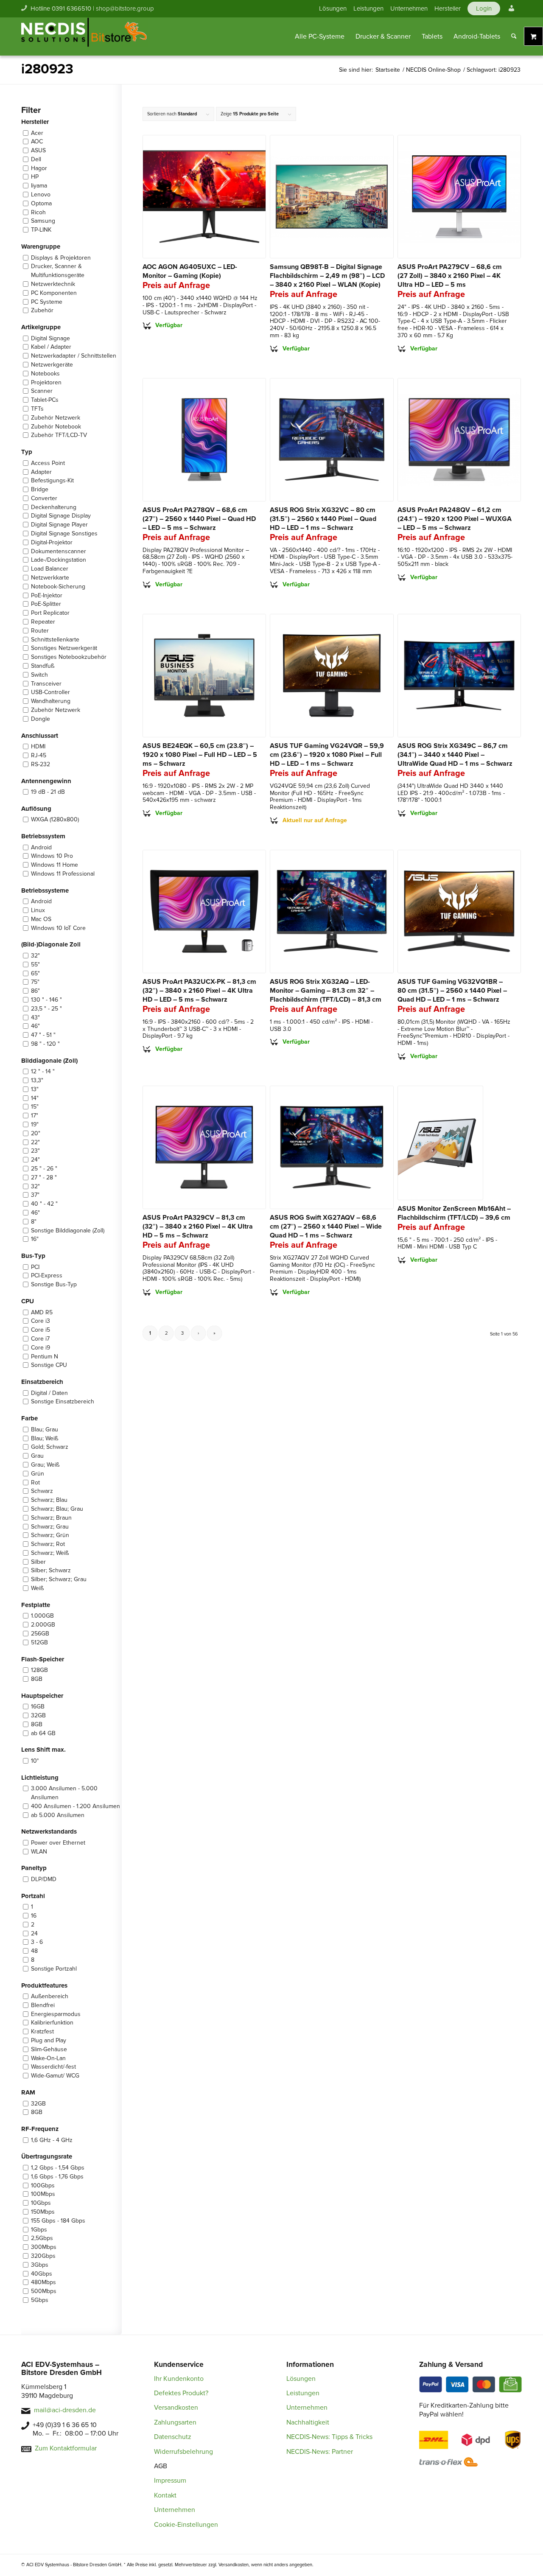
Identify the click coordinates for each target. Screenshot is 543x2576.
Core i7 (40, 1339)
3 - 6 (37, 1942)
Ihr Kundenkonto (179, 2379)
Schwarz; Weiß (50, 1553)
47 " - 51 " (43, 1035)
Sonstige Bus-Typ (54, 1284)
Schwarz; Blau (49, 1500)
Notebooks (45, 374)
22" (35, 1142)
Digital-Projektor (52, 542)
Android (41, 847)
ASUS (38, 150)
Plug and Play (49, 2040)
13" (35, 1089)
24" (35, 1160)
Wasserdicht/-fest (53, 2067)
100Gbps (43, 2185)
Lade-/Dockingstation (59, 560)
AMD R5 (42, 1312)
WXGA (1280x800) (55, 819)
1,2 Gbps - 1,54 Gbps (58, 2168)
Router (40, 631)
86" (35, 991)
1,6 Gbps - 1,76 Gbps (57, 2177)
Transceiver (46, 684)
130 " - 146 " (46, 1000)
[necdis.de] (85, 36)
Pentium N (45, 1357)
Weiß (37, 1588)
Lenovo (41, 195)
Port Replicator (50, 613)
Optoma (41, 203)
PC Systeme (47, 302)
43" (35, 1018)
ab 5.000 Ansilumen (58, 1815)
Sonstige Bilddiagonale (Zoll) (68, 1231)
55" (35, 965)
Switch (39, 675)
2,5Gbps (42, 2238)
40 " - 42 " (44, 1204)
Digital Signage (50, 338)
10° (35, 1761)
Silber (38, 1562)
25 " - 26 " (44, 1169)
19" (35, 1124)
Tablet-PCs (45, 400)
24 (34, 1933)
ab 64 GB (43, 1733)
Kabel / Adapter (51, 347)
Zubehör (42, 310)
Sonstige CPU (49, 1365)
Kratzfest (42, 2031)
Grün (38, 1474)
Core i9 (41, 1348)
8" (34, 1222)
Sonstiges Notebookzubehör (69, 657)
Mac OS (41, 919)
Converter (44, 498)
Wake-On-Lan (48, 2058)
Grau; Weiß (45, 1465)
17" (35, 1116)
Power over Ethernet (58, 1843)
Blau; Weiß (45, 1438)
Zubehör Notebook (56, 427)
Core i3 (41, 1321)
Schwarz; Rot (48, 1544)
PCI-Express (47, 1275)
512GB (39, 1642)
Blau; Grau (45, 1429)
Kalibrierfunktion (52, 2023)
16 (34, 1916)
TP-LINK (41, 230)
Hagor (39, 168)
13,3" (37, 1080)
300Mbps (44, 2247)
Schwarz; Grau (50, 1527)
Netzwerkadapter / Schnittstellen (74, 356)
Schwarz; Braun (51, 1518)
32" (35, 956)
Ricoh (38, 212)
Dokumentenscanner (59, 551)
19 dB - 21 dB (48, 792)
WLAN (39, 1852)
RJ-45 (39, 755)
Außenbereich (50, 1996)
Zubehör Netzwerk (56, 418)
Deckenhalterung (54, 507)
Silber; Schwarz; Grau (59, 1579)
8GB (37, 1679)
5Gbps (40, 2300)
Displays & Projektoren (61, 258)
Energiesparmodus (56, 2014)
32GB (38, 1715)
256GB (40, 1634)
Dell (36, 159)
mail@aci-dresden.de (65, 2410)
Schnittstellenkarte (55, 640)
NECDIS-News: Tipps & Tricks (329, 2437)
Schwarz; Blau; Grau (57, 1509)
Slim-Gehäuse (49, 2049)
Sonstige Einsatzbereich (63, 1401)
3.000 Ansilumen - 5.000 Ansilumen (64, 1793)
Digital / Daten (49, 1393)
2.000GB (43, 1625)
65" (35, 973)
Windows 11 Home (55, 865)
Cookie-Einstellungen (186, 2525)
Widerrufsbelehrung (183, 2452)
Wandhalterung (51, 701)
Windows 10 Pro (52, 856)
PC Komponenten (54, 293)
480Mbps (43, 2282)
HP (35, 177)
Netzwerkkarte (50, 578)
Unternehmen (409, 8)
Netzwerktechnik (53, 284)
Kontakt (165, 2495)
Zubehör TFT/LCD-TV (59, 435)
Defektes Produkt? (181, 2393)
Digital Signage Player (59, 525)
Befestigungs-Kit (52, 480)
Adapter (41, 472)
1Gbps (39, 2230)
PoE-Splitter (46, 604)
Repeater (43, 622)
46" (35, 1026)
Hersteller (448, 8)
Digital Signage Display (61, 516)
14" (35, 1098)
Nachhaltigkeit (308, 2422)
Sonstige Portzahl (54, 1969)
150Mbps (43, 2212)
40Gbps (42, 2274)
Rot (35, 1483)
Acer (37, 133)
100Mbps (43, 2194)
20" (36, 1133)
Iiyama (39, 186)
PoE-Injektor (47, 595)
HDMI (38, 746)
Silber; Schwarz (51, 1570)
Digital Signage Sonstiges (64, 533)
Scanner (42, 391)
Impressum (170, 2481)
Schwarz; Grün (50, 1535)
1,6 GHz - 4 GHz (52, 2140)
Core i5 (41, 1330)
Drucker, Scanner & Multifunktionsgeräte (58, 271)
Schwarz (42, 1491)
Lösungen (333, 8)
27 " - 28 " (44, 1177)
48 (34, 1951)
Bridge (40, 489)
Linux (38, 910)
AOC (37, 141)
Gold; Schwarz (50, 1447)
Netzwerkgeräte (52, 365)
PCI (35, 1267)
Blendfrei (43, 2005)
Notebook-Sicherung (58, 587)
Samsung (43, 221)
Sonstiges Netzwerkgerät (64, 648)
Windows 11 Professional (63, 874)
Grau (37, 1456)
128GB (39, 1670)
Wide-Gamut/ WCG (55, 2076)
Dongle (41, 719)
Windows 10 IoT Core (58, 928)
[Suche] (514, 36)
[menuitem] (333, 8)
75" (35, 982)
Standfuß (43, 666)
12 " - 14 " (43, 1071)
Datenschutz (173, 2437)
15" (35, 1107)
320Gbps (43, 2256)
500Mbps (44, 2291)
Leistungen (368, 8)
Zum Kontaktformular (66, 2448)
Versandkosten (176, 2408)
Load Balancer (50, 569)
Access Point (48, 463)
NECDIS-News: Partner (320, 2452)
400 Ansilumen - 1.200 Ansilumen (76, 1806)
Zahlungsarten (175, 2422)
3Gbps (40, 2265)
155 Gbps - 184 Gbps (58, 2221)
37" (35, 1195)
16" (35, 1239)
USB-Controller (50, 692)
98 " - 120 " (45, 1044)
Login (484, 8)
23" (35, 1151)
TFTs (37, 409)
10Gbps (41, 2203)
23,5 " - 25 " (46, 1009)
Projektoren (46, 382)
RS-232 (41, 764)
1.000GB (42, 1616)
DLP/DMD (44, 1879)
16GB (38, 1707)
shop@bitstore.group (125, 8)
